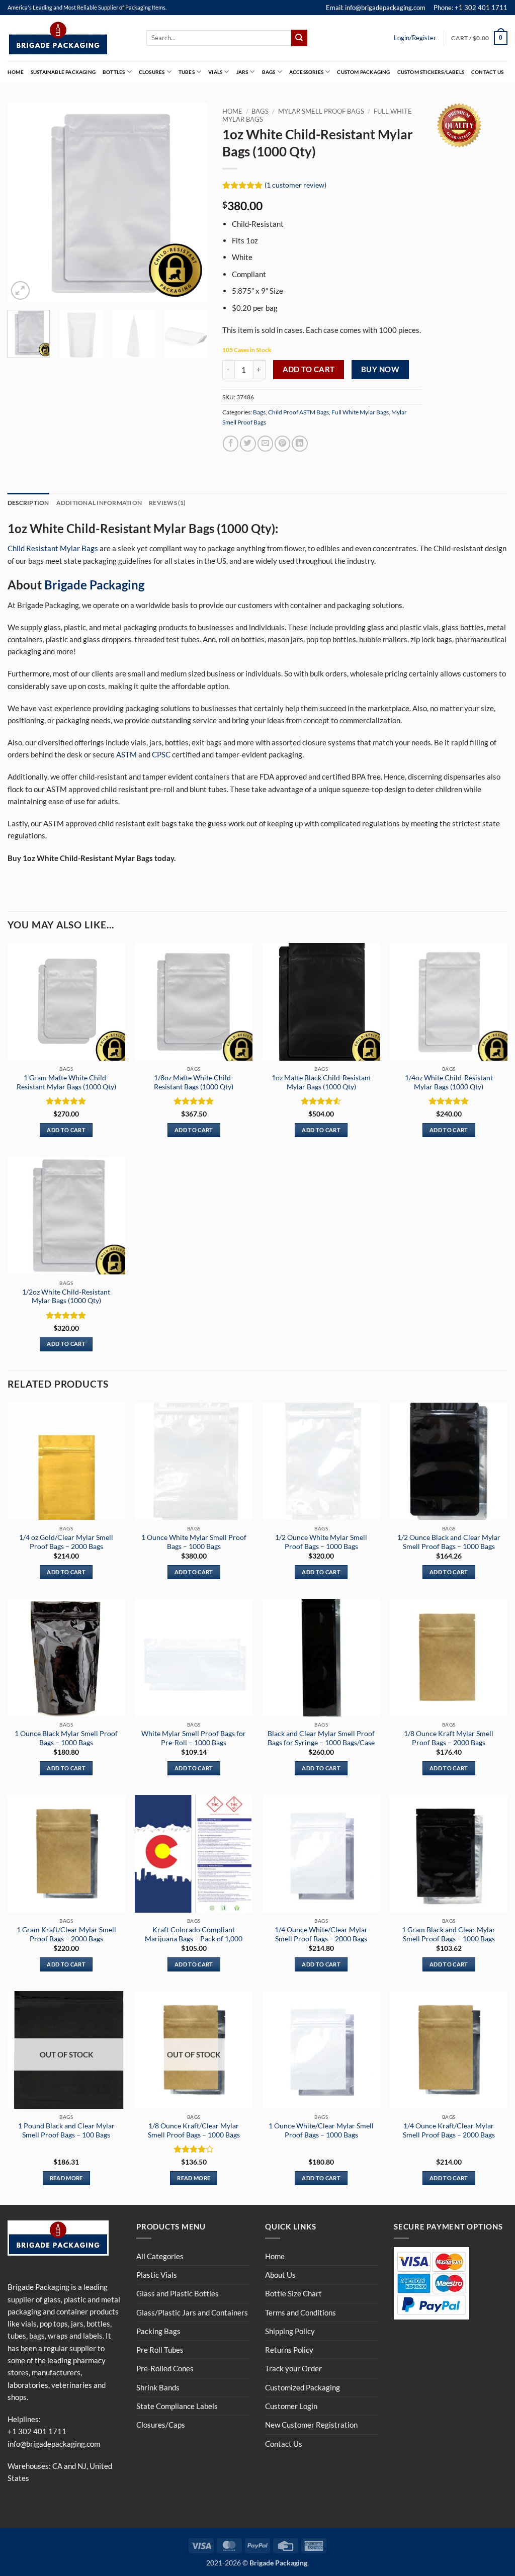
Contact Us (487, 72)
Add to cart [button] (66, 1130)
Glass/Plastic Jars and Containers (192, 2312)
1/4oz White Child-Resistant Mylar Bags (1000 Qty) (449, 1082)
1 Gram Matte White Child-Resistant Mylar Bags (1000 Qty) (66, 1082)
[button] (479, 38)
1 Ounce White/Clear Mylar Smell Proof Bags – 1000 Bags (321, 2130)
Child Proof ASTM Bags (298, 412)
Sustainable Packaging (63, 72)
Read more (66, 2178)
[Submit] (299, 38)
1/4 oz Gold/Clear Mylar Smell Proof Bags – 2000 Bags (66, 1542)
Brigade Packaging (94, 585)
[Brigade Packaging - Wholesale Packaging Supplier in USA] (69, 38)
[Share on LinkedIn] (299, 443)
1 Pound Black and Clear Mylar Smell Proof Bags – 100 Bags (66, 2130)
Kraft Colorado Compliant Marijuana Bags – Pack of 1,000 (194, 1934)
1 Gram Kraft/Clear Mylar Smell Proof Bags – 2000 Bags (66, 1934)
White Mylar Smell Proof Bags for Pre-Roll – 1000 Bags (194, 1738)
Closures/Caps (161, 2425)
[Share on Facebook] (231, 443)
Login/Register (415, 38)
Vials (215, 72)
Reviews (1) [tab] (167, 503)
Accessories (306, 72)
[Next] (191, 202)
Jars (242, 72)
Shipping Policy (290, 2331)
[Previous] (24, 202)
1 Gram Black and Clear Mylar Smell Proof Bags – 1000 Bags (449, 1934)
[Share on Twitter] (248, 443)
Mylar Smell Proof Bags (321, 111)
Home (16, 72)
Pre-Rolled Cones (165, 2368)
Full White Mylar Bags (360, 412)
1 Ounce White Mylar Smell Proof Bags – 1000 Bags (194, 1542)
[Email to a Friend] (265, 443)
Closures (152, 72)
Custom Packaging (363, 72)
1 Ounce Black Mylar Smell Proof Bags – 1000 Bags (66, 1738)
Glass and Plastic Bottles (178, 2293)
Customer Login (291, 2406)
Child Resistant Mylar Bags (53, 548)
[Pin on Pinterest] (282, 443)
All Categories (160, 2256)
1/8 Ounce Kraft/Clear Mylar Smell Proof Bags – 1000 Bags (194, 2130)
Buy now (380, 369)
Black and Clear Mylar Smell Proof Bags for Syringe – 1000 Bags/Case (321, 1738)
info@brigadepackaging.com (54, 2444)
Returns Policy (289, 2350)
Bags (269, 72)
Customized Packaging (303, 2387)
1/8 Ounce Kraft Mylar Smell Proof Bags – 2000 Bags (449, 1738)
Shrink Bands (158, 2387)
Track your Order (293, 2368)
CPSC (161, 754)
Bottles (114, 72)
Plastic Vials (157, 2275)
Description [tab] (28, 503)
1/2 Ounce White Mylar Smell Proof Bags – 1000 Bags (321, 1542)
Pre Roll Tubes (160, 2350)
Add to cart (309, 369)
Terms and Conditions (301, 2312)
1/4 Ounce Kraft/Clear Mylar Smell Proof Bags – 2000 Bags (449, 2130)
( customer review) (295, 185)
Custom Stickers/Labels (431, 72)
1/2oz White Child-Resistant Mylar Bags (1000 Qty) (66, 1296)
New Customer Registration (311, 2425)
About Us (280, 2275)
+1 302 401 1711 (37, 2431)
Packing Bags (158, 2331)
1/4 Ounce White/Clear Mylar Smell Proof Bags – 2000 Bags (321, 1934)
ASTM (126, 754)
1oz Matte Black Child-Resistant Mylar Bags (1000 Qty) (321, 1082)
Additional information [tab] (99, 503)
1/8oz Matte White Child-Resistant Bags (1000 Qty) (194, 1082)
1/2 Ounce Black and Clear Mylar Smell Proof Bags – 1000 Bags (449, 1542)
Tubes (187, 72)
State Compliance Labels (177, 2406)
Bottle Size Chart (293, 2293)
